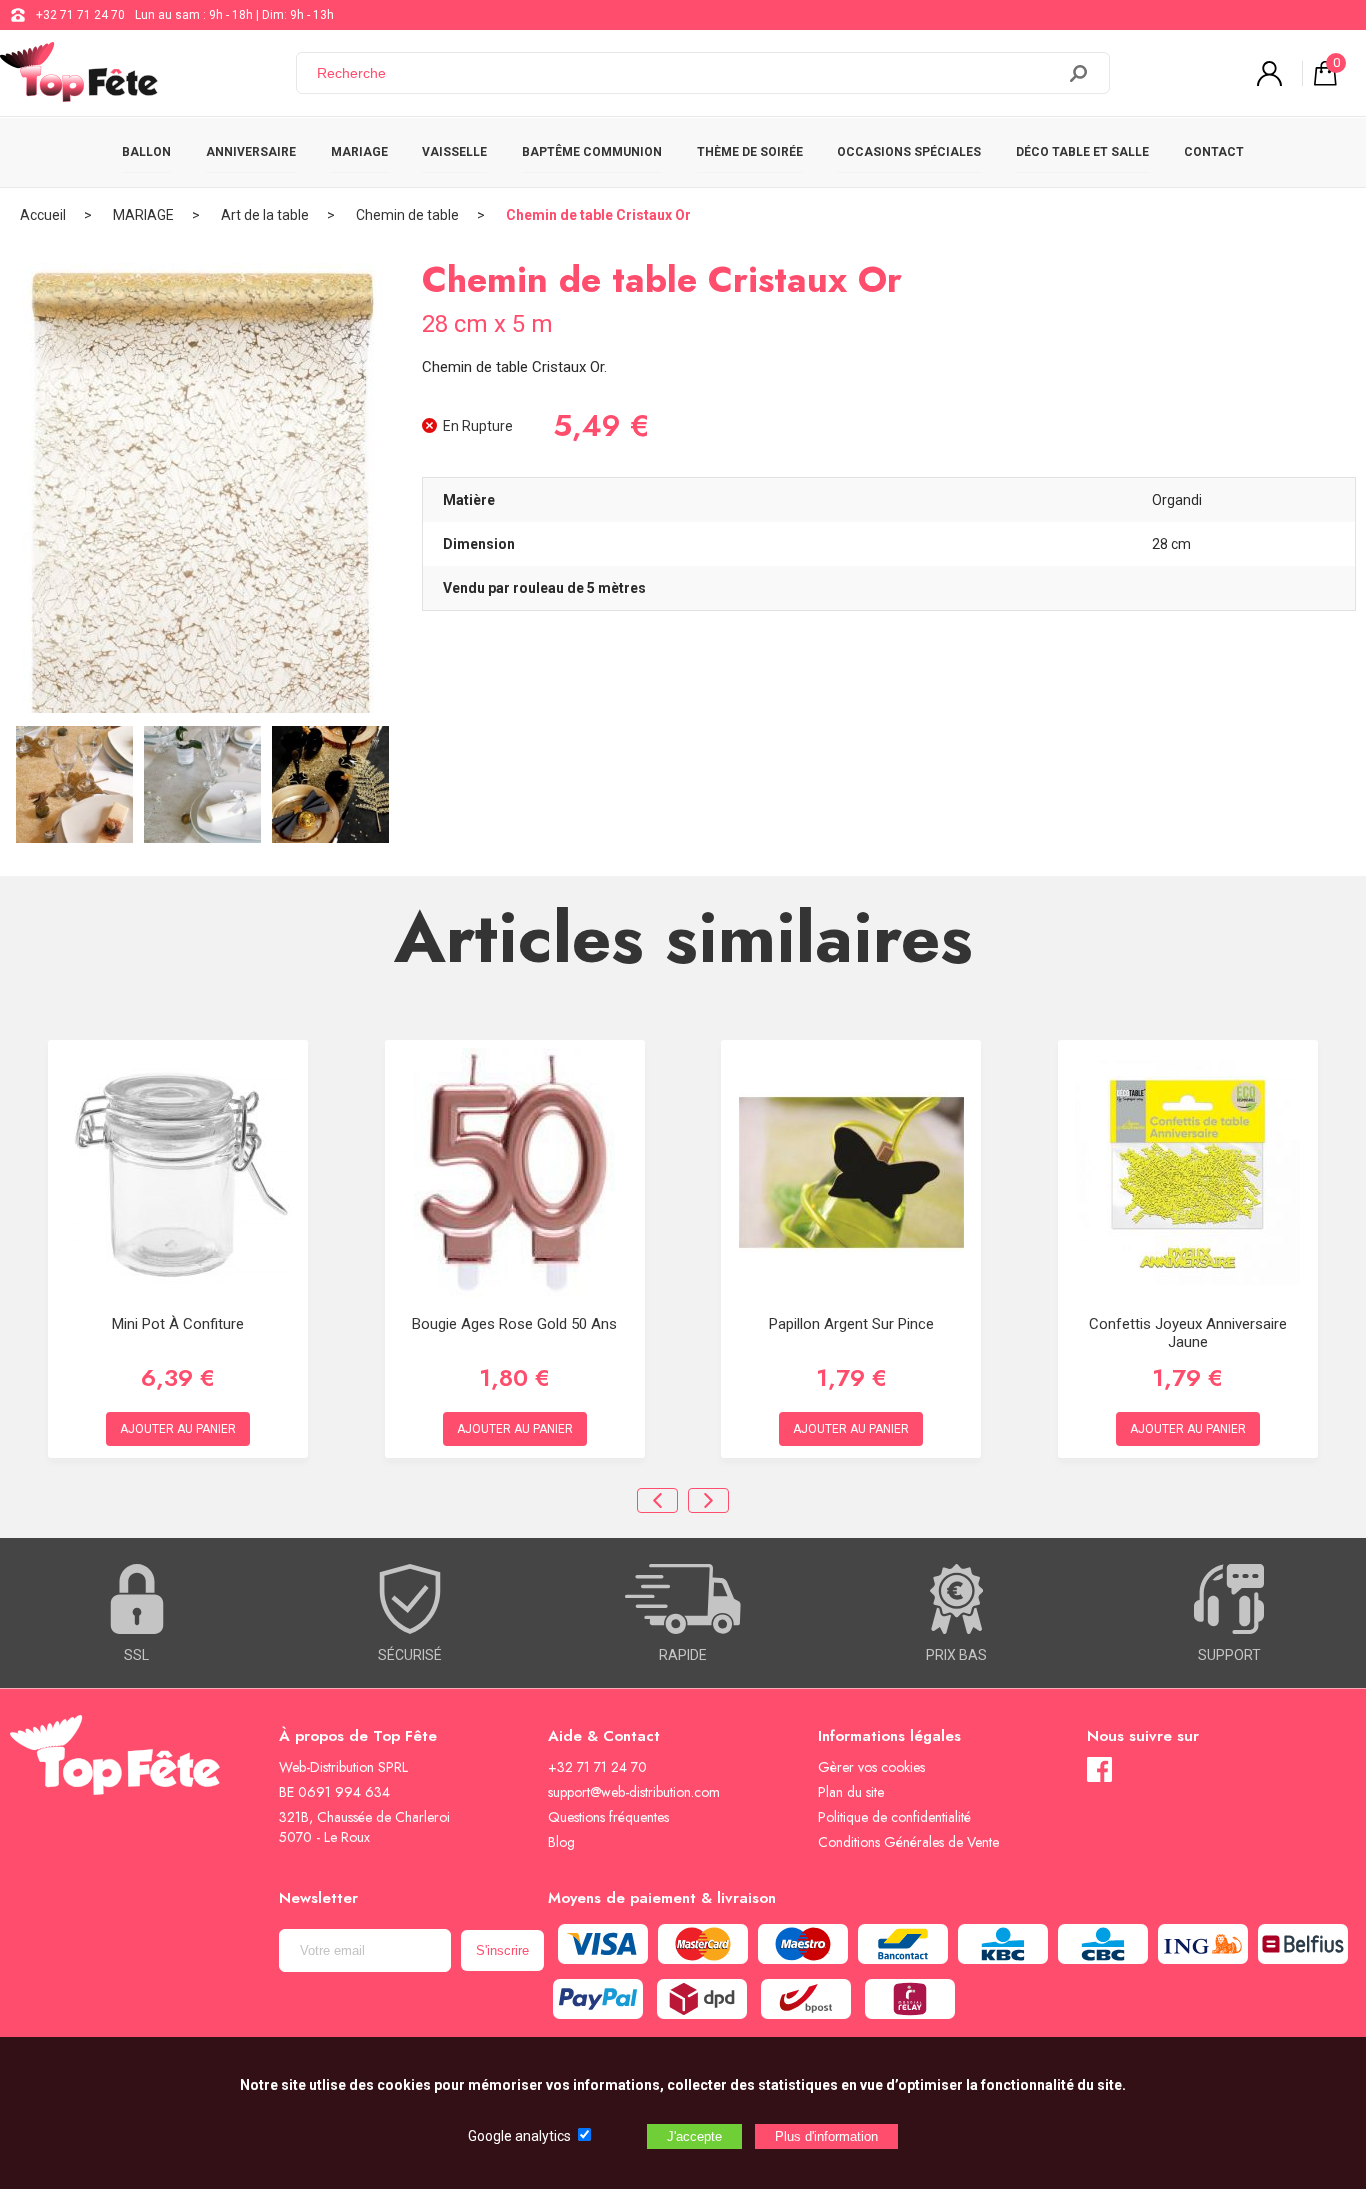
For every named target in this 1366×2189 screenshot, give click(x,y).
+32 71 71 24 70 (80, 15)
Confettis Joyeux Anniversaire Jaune (1188, 1333)
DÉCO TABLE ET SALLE (1082, 152)
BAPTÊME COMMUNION (592, 152)
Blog (561, 1842)
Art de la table (265, 215)
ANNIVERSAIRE (251, 152)
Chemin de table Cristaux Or (598, 215)
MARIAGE (359, 152)
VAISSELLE (454, 152)
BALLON (146, 152)
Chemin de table (407, 215)
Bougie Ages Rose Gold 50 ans (514, 1324)
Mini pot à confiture (178, 1324)
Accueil (43, 215)
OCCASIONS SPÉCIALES (909, 152)
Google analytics (519, 2136)
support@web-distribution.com (634, 1792)
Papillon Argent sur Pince (851, 1324)
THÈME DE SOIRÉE (750, 152)
